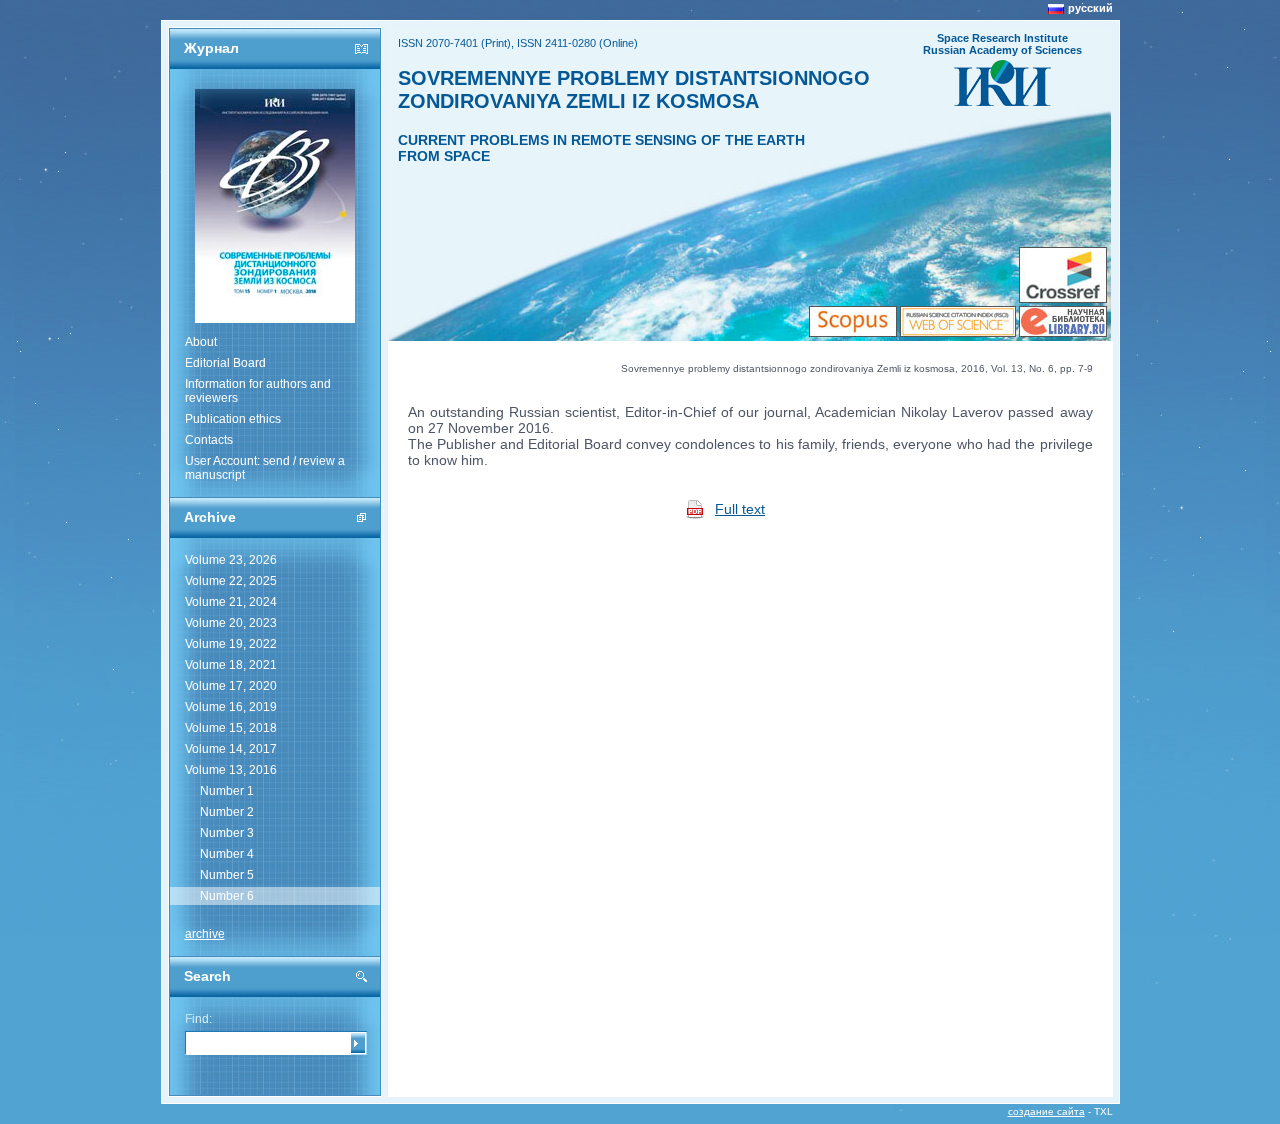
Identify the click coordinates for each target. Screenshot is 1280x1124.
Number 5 (227, 875)
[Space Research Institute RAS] (1002, 100)
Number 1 (227, 791)
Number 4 (227, 854)
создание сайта (1046, 1111)
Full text (740, 509)
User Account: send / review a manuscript (265, 468)
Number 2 (227, 812)
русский (1090, 8)
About (201, 342)
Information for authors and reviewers (258, 391)
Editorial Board (225, 363)
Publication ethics (233, 419)
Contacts (209, 440)
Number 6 (227, 896)
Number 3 (227, 833)
